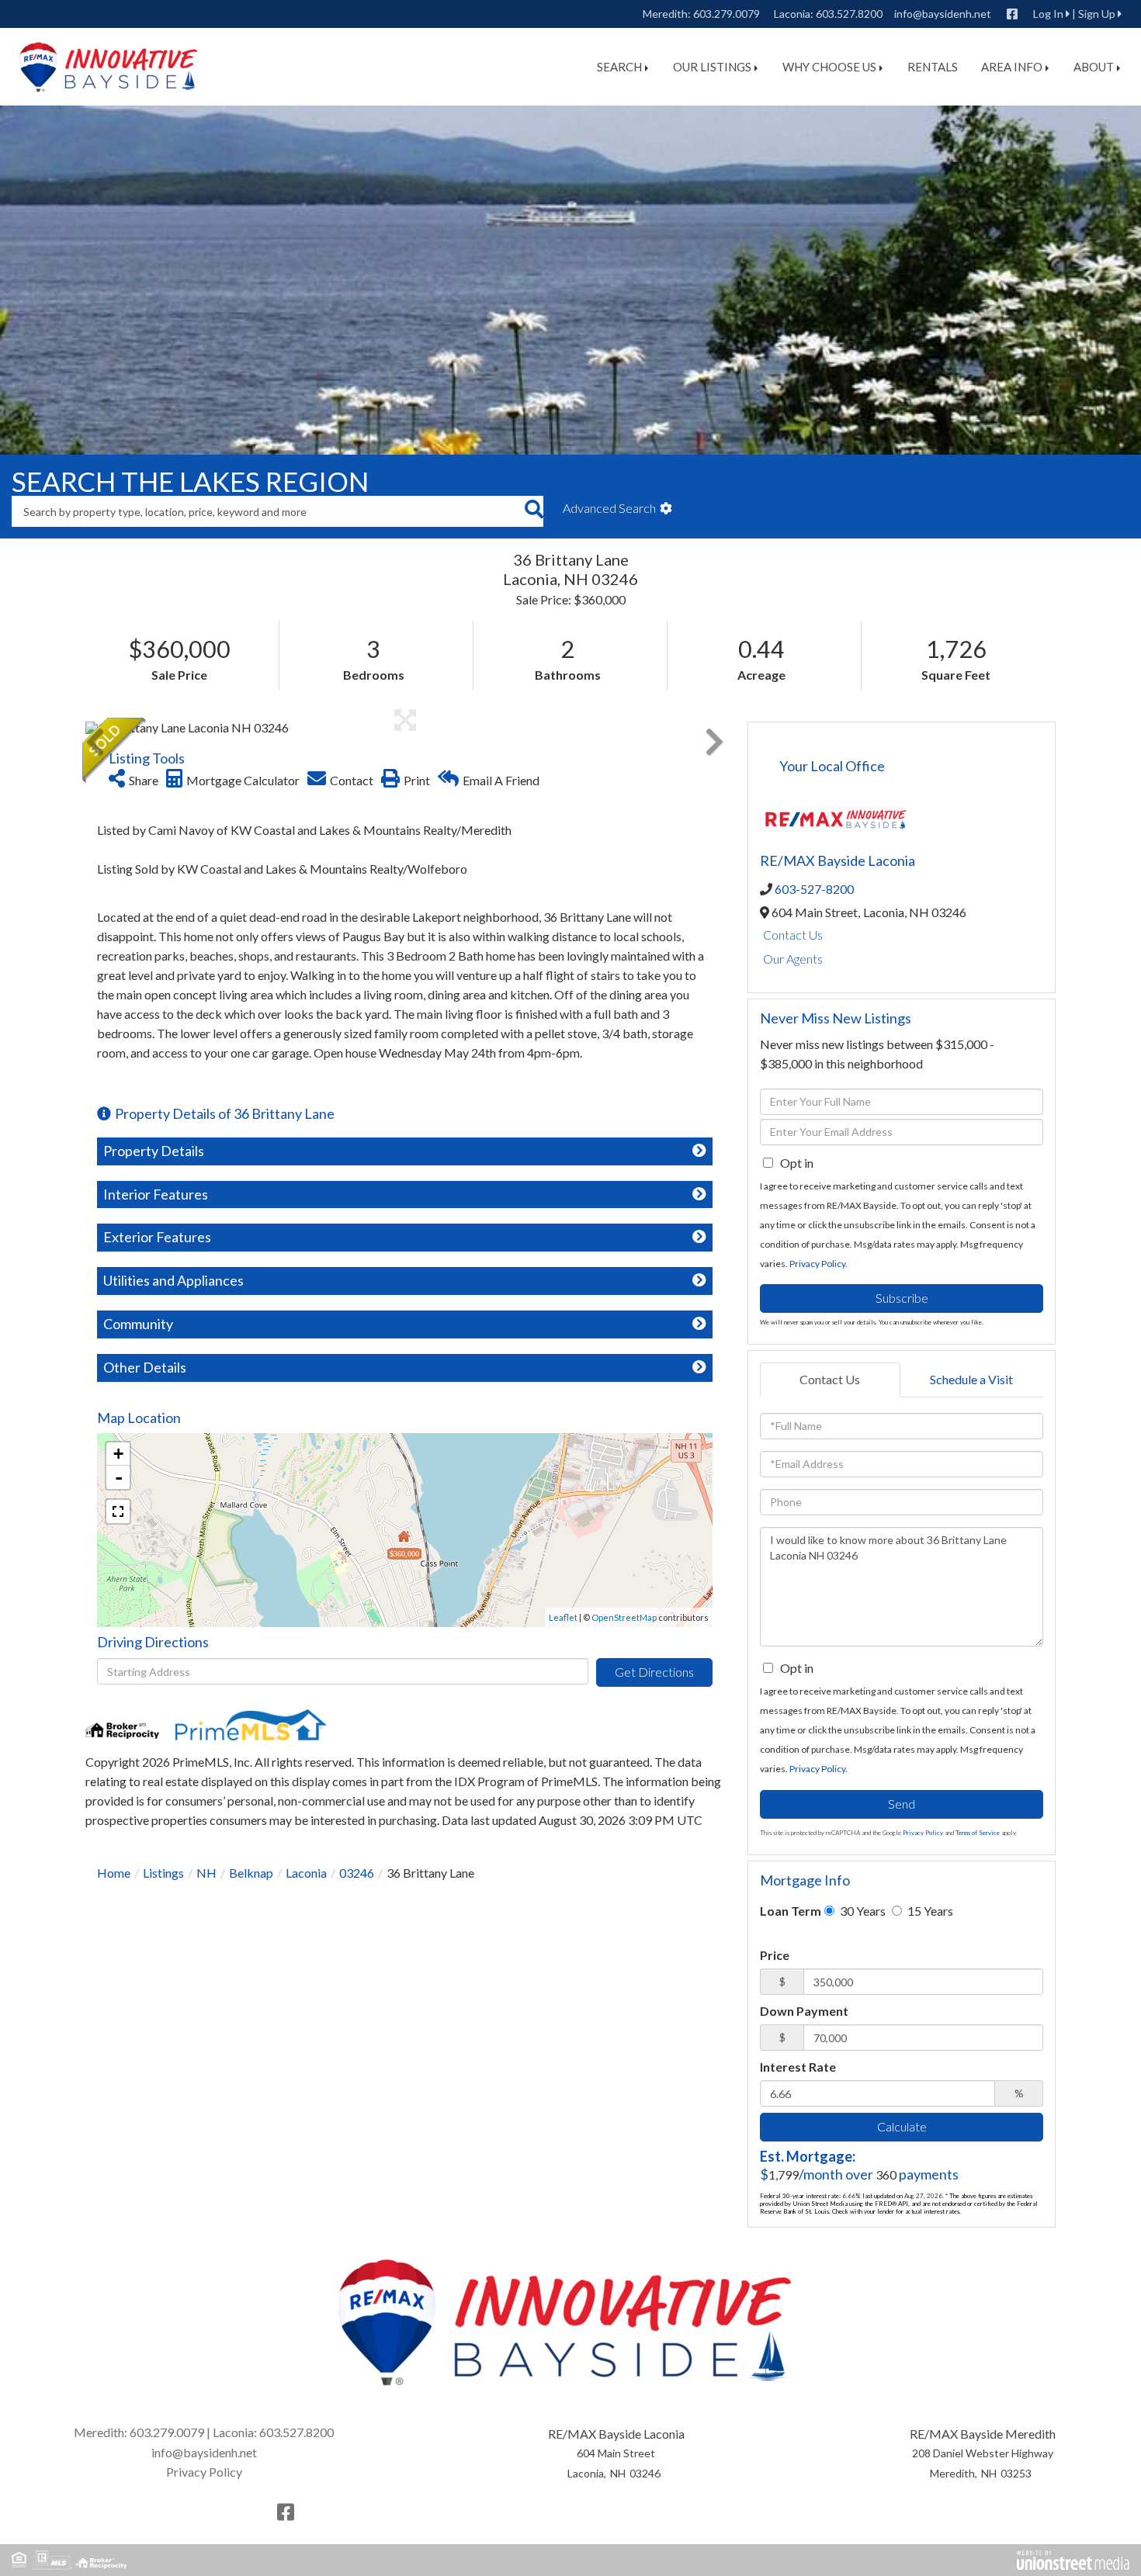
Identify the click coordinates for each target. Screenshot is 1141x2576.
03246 (357, 1873)
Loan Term (791, 1911)
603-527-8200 (814, 889)
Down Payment (804, 2011)
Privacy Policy (817, 1264)
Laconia (306, 1873)
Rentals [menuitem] (933, 67)
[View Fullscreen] (118, 1511)
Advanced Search (609, 508)
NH (206, 1873)
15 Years (929, 1911)
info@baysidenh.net (943, 14)
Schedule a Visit (971, 1379)
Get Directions (654, 1672)
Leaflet (563, 1617)
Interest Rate (798, 2067)
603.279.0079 (727, 14)
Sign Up (1097, 14)
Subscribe (902, 1298)
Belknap (251, 1873)
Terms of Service (978, 1833)
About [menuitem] (1094, 67)
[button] (534, 511)
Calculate (902, 2126)
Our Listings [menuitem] (712, 67)
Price (775, 1955)
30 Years (862, 1911)
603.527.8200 (849, 14)
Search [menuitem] (619, 67)
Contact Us (793, 935)
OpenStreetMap (624, 1617)
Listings (163, 1873)
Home (114, 1873)
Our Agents (793, 959)
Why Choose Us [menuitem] (829, 67)
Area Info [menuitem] (1012, 67)
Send (902, 1804)
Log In (1048, 14)
